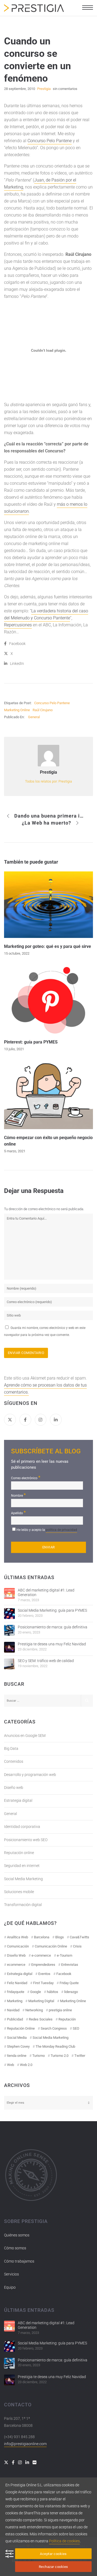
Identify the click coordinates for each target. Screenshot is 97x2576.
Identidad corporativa (22, 1827)
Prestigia (48, 772)
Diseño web (14, 1788)
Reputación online (19, 1853)
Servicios (11, 2274)
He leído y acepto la (47, 1530)
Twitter (80, 2056)
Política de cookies (64, 2541)
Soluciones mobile (19, 1892)
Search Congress (54, 2028)
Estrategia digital (18, 1800)
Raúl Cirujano (43, 710)
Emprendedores (43, 1965)
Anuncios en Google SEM (25, 1736)
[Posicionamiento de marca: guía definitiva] (9, 1630)
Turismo (39, 2056)
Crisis (77, 1946)
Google (36, 1992)
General (34, 717)
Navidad (13, 2010)
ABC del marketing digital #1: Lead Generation (46, 1592)
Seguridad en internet (22, 1866)
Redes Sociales (41, 2019)
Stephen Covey (18, 2046)
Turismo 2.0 (60, 2056)
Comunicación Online (51, 1946)
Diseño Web (16, 1955)
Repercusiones (18, 625)
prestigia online (60, 2010)
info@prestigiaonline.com (25, 2444)
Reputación (67, 2019)
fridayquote (16, 1992)
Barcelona (42, 1937)
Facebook (64, 1974)
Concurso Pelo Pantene (50, 141)
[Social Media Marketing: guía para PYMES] (9, 1614)
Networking (34, 2010)
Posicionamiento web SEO (26, 1840)
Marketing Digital (41, 2001)
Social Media (17, 2038)
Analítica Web (18, 1937)
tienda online (17, 2056)
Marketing (15, 2001)
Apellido (18, 1512)
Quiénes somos (17, 2235)
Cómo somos (15, 2248)
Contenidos (14, 1761)
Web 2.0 (26, 2065)
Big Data (11, 1748)
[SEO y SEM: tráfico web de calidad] (9, 1664)
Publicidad (15, 2019)
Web (11, 2065)
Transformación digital (23, 1905)
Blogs (60, 1937)
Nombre (18, 1495)
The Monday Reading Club (55, 2046)
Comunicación (18, 1946)
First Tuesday (43, 1983)
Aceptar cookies (53, 2554)
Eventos (44, 1974)
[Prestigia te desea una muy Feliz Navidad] (9, 1647)
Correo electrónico (26, 1477)
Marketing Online (17, 710)
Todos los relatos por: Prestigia (48, 781)
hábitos (53, 1992)
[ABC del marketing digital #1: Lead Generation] (9, 1593)
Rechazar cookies (53, 2567)
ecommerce (16, 1965)
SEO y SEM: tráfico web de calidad (46, 1661)
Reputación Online (21, 2028)
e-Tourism (65, 1955)
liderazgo (71, 1992)
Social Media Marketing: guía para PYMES (52, 1610)
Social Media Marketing (23, 1879)
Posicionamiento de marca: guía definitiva (53, 1627)
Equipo (10, 2287)
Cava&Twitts (79, 1937)
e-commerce (41, 1955)
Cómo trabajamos (19, 2261)
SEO (76, 2028)
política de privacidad (61, 1530)
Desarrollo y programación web (30, 1775)
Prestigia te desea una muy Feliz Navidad (52, 1644)
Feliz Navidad (17, 1983)
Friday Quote (69, 1983)
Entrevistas (70, 1965)
